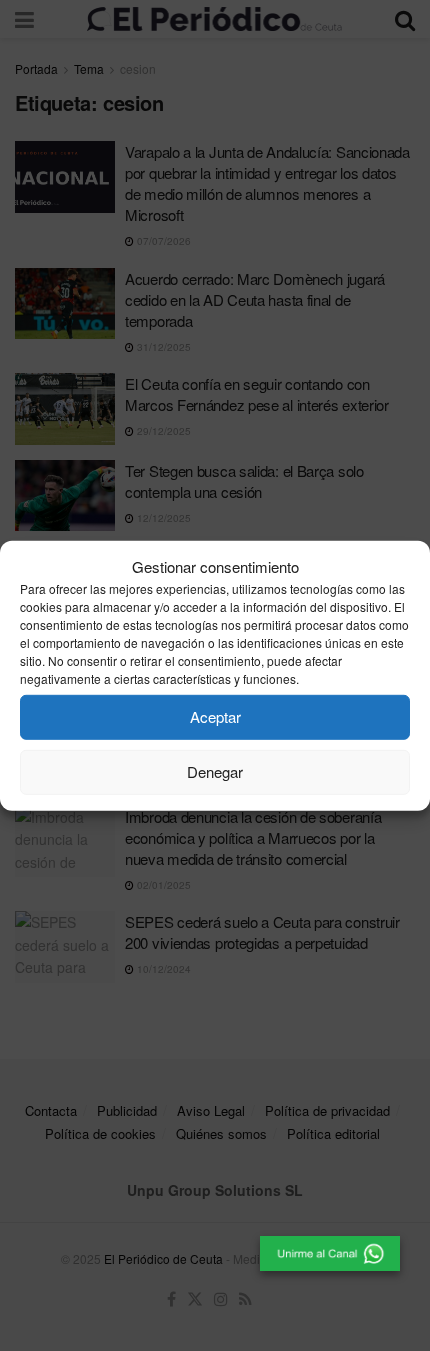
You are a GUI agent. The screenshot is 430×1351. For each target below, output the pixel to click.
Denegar (215, 771)
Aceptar (215, 716)
